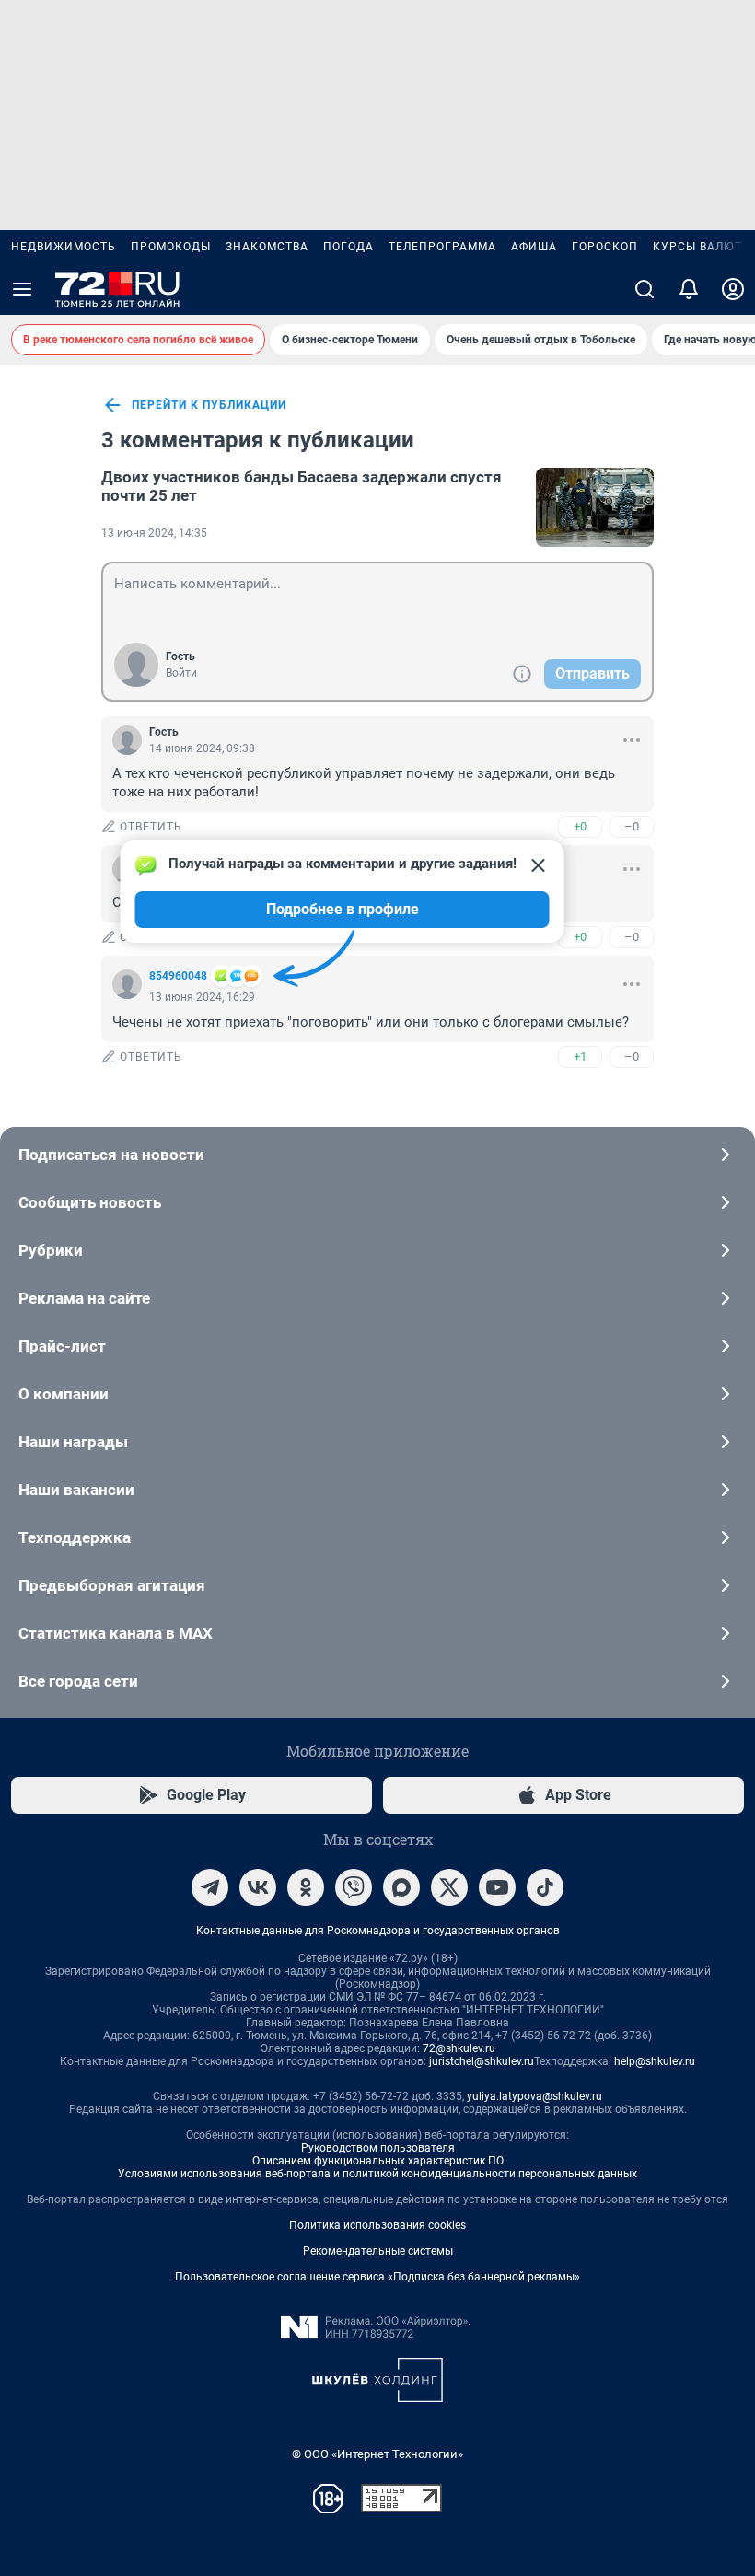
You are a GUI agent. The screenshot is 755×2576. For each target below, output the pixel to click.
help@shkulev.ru (655, 2061)
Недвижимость (64, 247)
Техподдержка (75, 1537)
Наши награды (73, 1442)
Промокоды (171, 247)
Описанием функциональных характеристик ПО (378, 2161)
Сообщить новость (90, 1202)
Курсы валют (697, 247)
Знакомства (267, 247)
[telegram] (210, 1887)
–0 (632, 826)
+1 (580, 1056)
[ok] (306, 1887)
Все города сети (78, 1681)
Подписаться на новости (111, 1155)
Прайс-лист (62, 1346)
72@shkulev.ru (459, 2048)
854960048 (178, 976)
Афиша (534, 247)
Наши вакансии (76, 1490)
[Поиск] (645, 289)
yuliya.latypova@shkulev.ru (534, 2096)
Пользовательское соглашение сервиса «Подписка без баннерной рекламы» (377, 2277)
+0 (580, 826)
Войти (181, 673)
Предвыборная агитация (112, 1585)
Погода (348, 247)
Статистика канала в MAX (116, 1633)
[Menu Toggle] (22, 289)
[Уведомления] (689, 289)
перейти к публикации (209, 405)
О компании (64, 1394)
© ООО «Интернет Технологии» (377, 2454)
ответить (151, 827)
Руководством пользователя (378, 2148)
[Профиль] (733, 289)
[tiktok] (545, 1887)
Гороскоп (605, 247)
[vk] (258, 1887)
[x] (449, 1887)
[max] (401, 1887)
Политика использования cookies (377, 2225)
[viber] (354, 1887)
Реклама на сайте (84, 1298)
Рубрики (51, 1250)
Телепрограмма (442, 247)
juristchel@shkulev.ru (482, 2061)
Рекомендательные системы (378, 2251)
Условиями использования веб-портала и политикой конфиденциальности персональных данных (377, 2174)
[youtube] (497, 1887)
